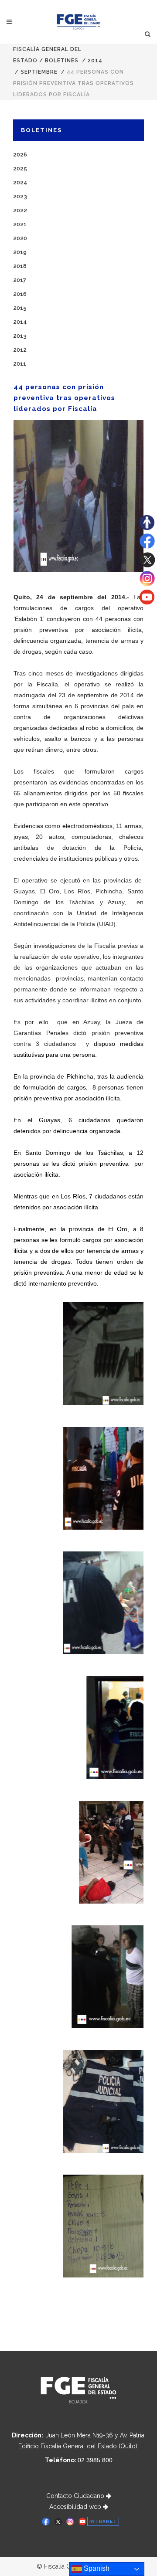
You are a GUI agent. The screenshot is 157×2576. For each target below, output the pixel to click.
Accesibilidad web (76, 2507)
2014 (95, 61)
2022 (20, 210)
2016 (20, 294)
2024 (20, 182)
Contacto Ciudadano (76, 2496)
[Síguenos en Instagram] (147, 584)
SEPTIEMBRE (39, 72)
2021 (20, 224)
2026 (20, 154)
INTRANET (103, 2521)
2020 (20, 238)
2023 (20, 196)
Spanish (96, 2568)
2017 (20, 280)
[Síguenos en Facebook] (147, 546)
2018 (20, 266)
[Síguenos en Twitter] (147, 565)
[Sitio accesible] (147, 528)
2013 (20, 336)
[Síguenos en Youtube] (147, 602)
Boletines (62, 61)
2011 (20, 364)
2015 (20, 308)
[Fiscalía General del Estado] (79, 22)
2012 (20, 350)
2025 (20, 168)
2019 (20, 252)
